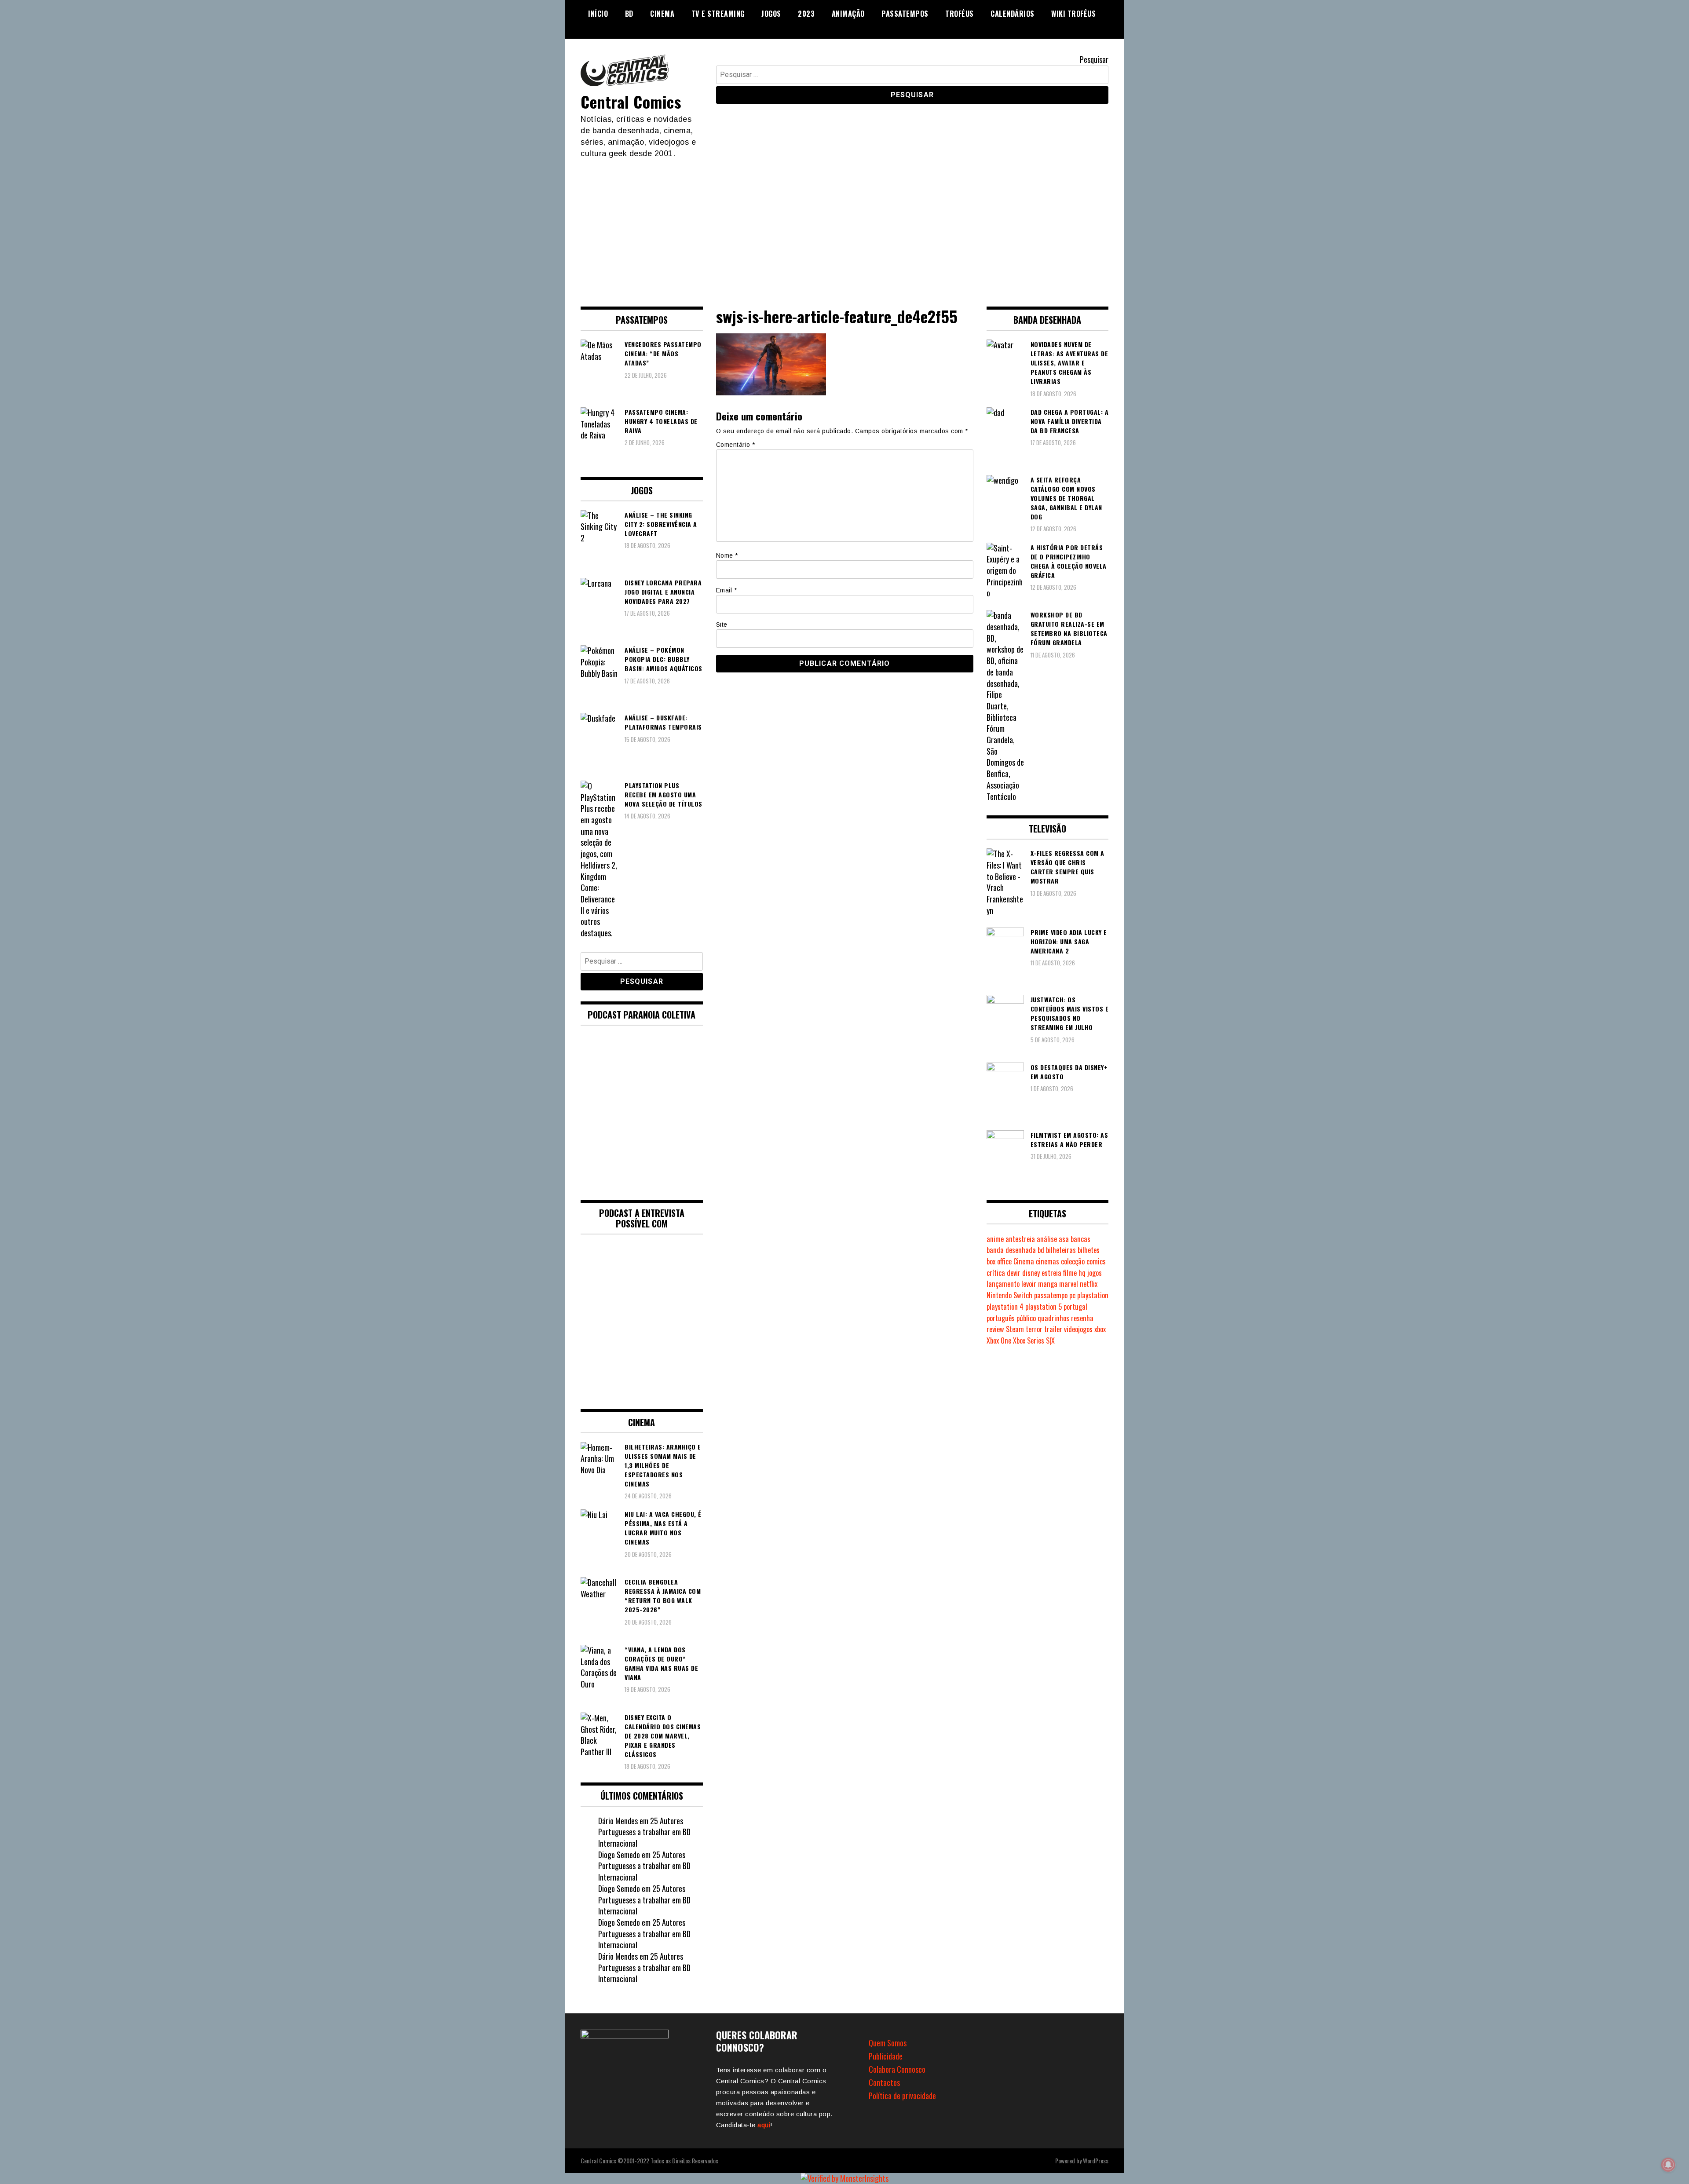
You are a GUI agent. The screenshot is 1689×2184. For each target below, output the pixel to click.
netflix (1089, 1284)
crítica (996, 1273)
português (1001, 1318)
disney (1031, 1273)
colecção (1073, 1261)
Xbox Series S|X (1034, 1340)
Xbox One (999, 1340)
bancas (1080, 1239)
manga (1048, 1284)
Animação (848, 14)
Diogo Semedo (619, 1855)
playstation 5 (1044, 1307)
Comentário (736, 445)
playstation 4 (1005, 1307)
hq (1082, 1273)
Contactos (884, 2082)
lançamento (1003, 1284)
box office (999, 1261)
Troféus (960, 14)
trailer (1053, 1329)
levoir (1029, 1284)
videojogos (1078, 1329)
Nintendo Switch (1009, 1295)
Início (598, 14)
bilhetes (1089, 1250)
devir (1014, 1273)
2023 (806, 14)
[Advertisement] (844, 225)
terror (1034, 1329)
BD (629, 14)
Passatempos (905, 14)
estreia (1051, 1273)
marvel (1069, 1284)
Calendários (1013, 14)
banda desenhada (1011, 1250)
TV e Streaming (718, 14)
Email (727, 590)
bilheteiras (1061, 1250)
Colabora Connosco (897, 2069)
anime (995, 1239)
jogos (1095, 1273)
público (1026, 1318)
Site (722, 625)
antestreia (1020, 1239)
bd (1041, 1250)
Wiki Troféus (1073, 14)
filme (1070, 1273)
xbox (1100, 1329)
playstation (1093, 1295)
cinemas (1047, 1261)
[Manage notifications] (1668, 2165)
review (995, 1329)
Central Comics (631, 101)
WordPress (1096, 2160)
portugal (1075, 1307)
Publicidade (886, 2056)
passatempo (1051, 1295)
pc (1072, 1295)
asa (1064, 1239)
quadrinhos (1053, 1318)
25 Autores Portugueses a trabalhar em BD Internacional (644, 1832)
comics (1096, 1261)
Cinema (662, 14)
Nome (727, 555)
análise (1047, 1239)
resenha (1082, 1318)
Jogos (771, 14)
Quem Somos (888, 2043)
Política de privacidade (902, 2096)
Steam (1015, 1329)
